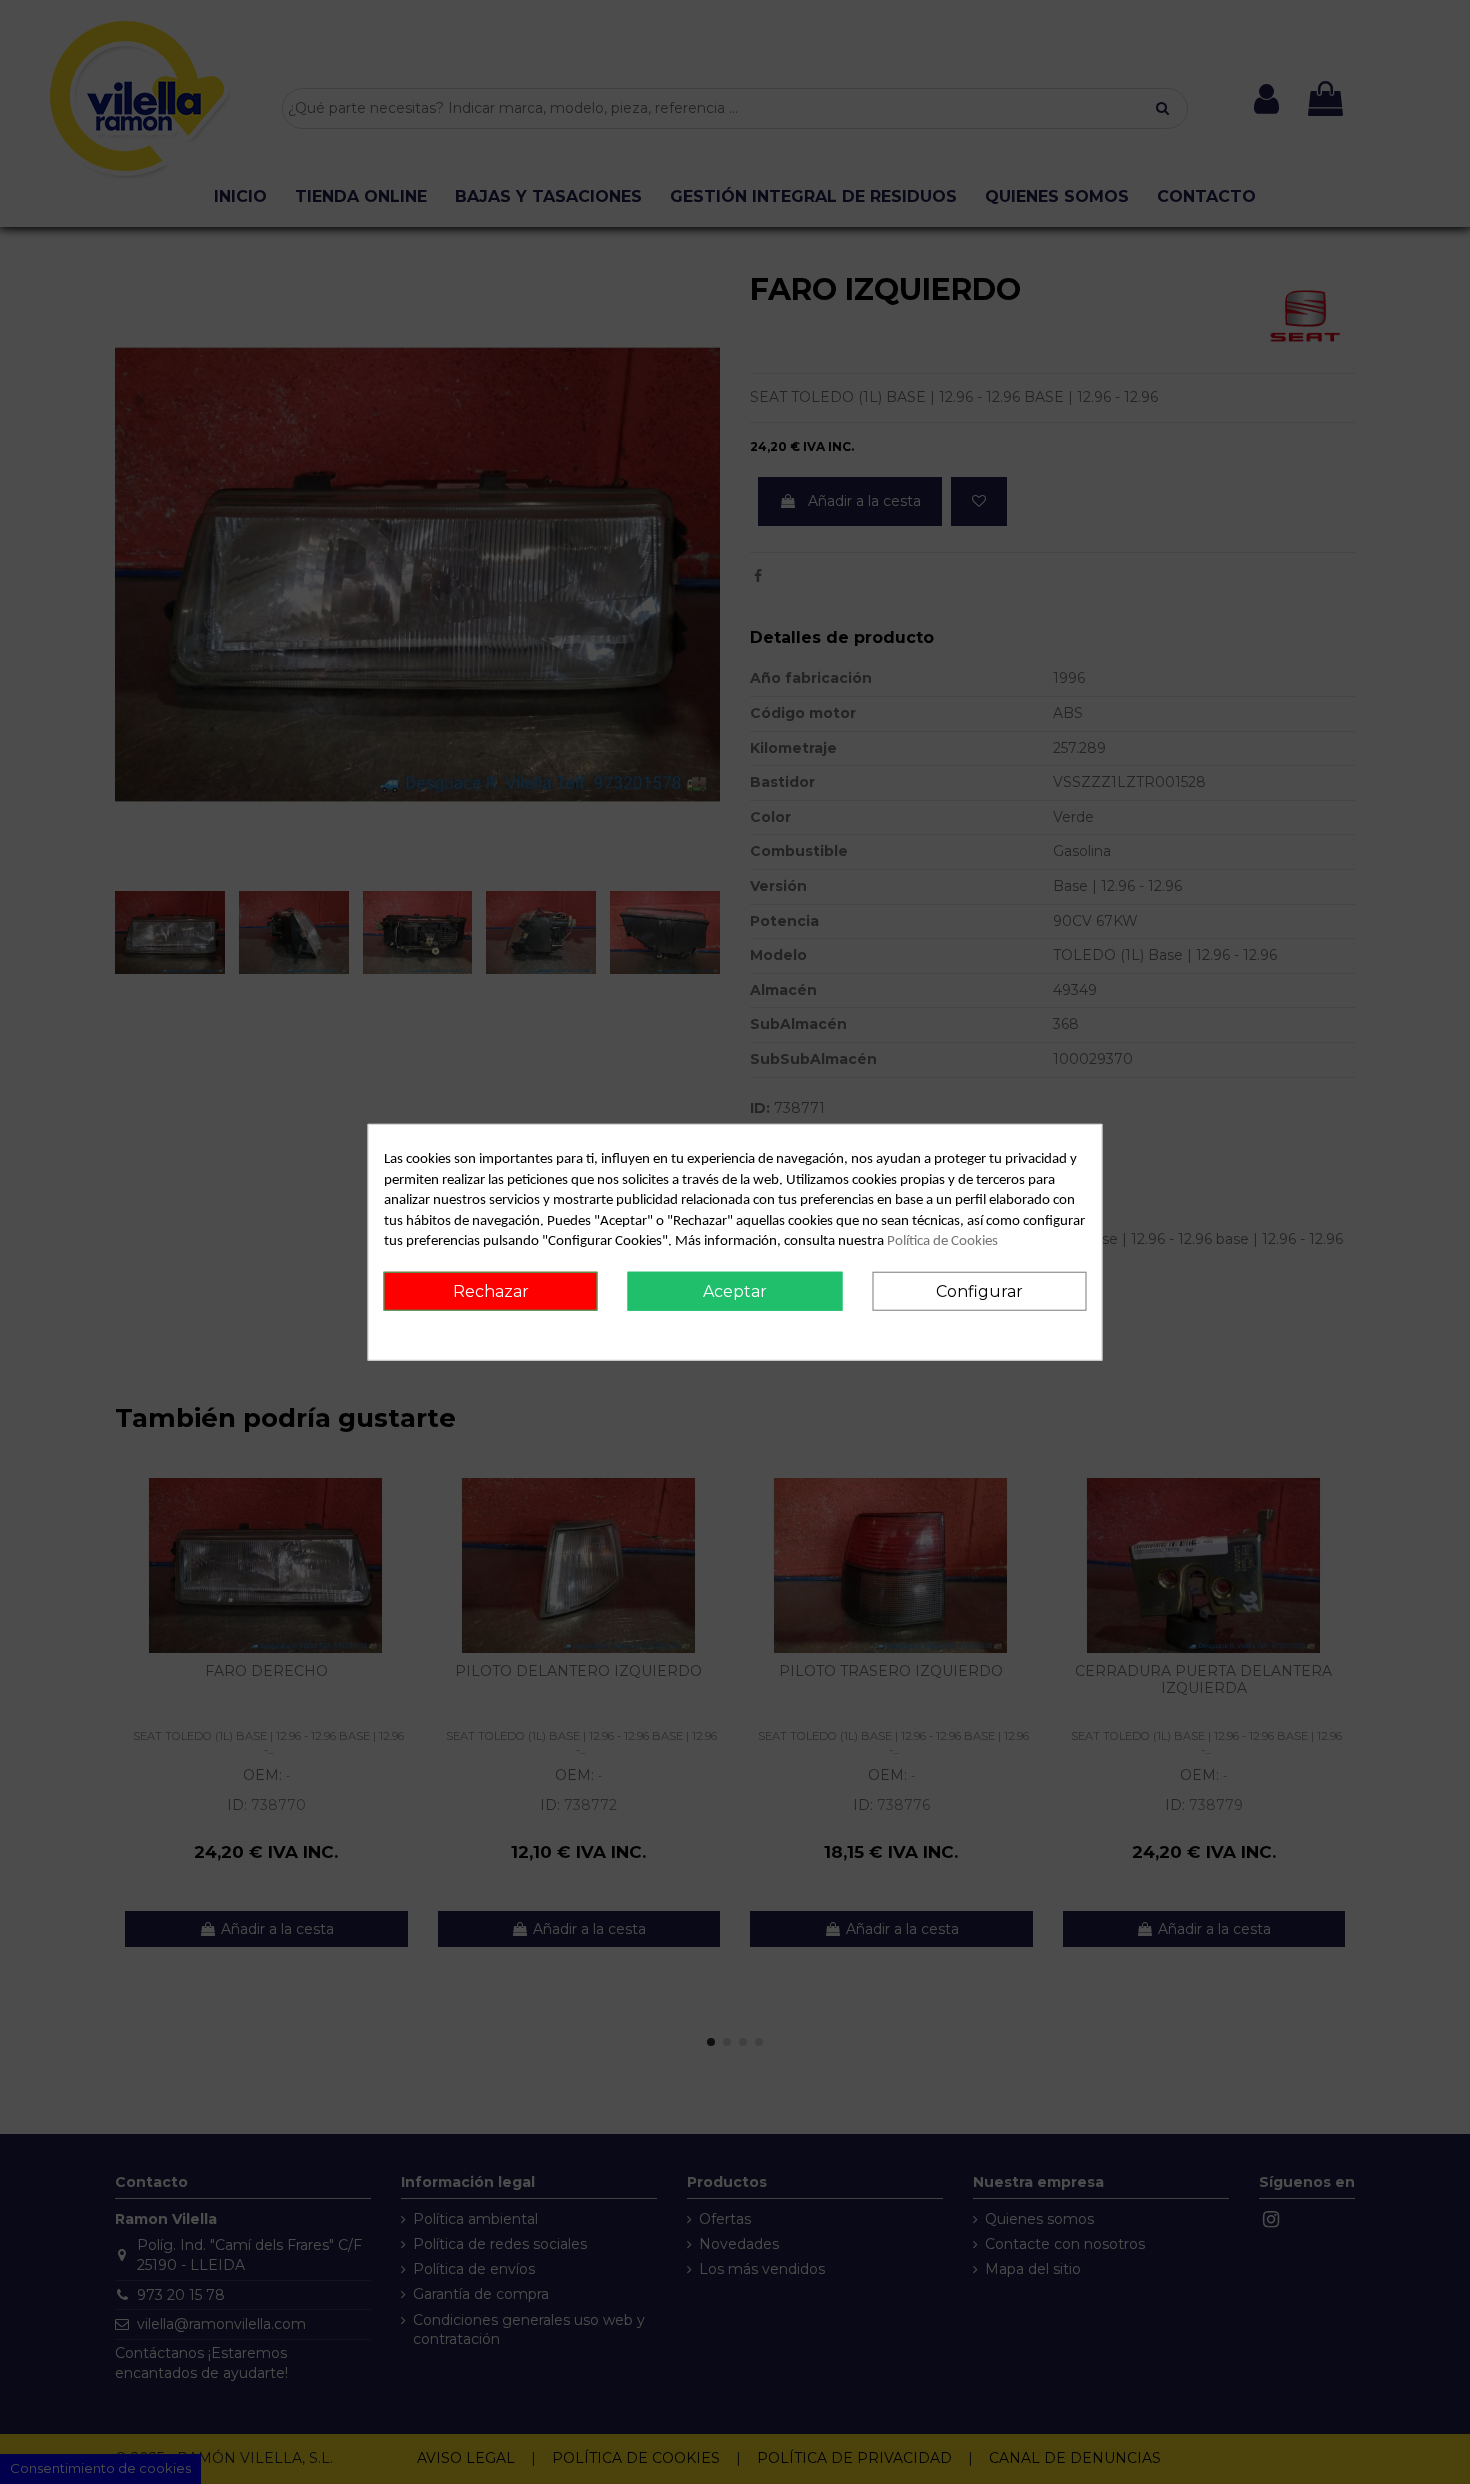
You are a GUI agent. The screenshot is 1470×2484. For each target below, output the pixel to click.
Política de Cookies (942, 1241)
